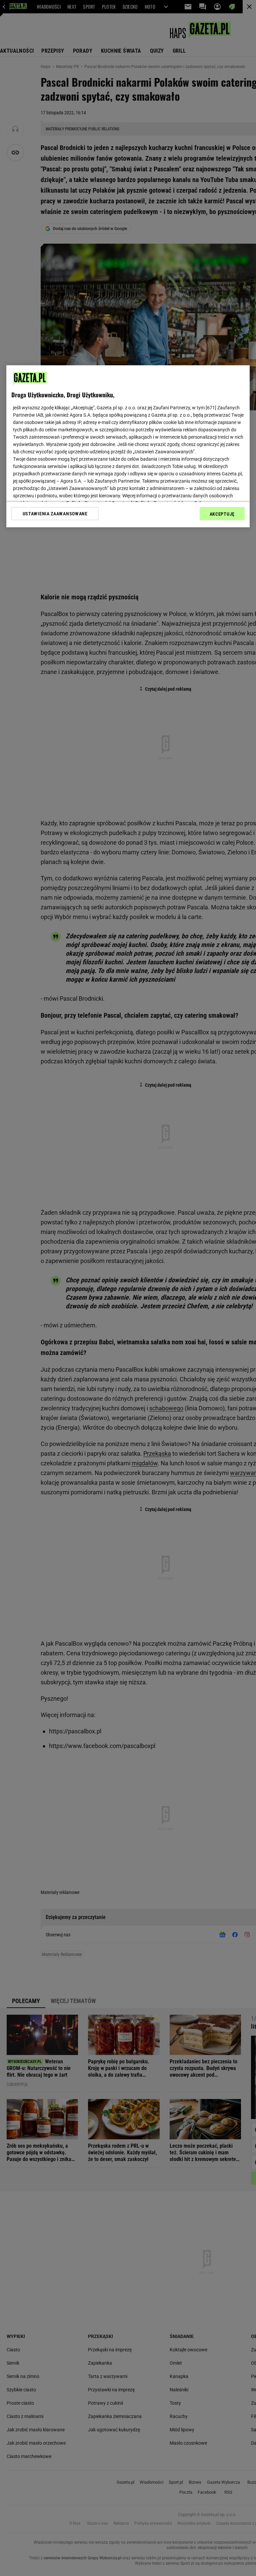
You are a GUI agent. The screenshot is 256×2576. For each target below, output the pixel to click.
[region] (128, 446)
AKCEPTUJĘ (222, 514)
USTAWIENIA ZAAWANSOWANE (55, 514)
